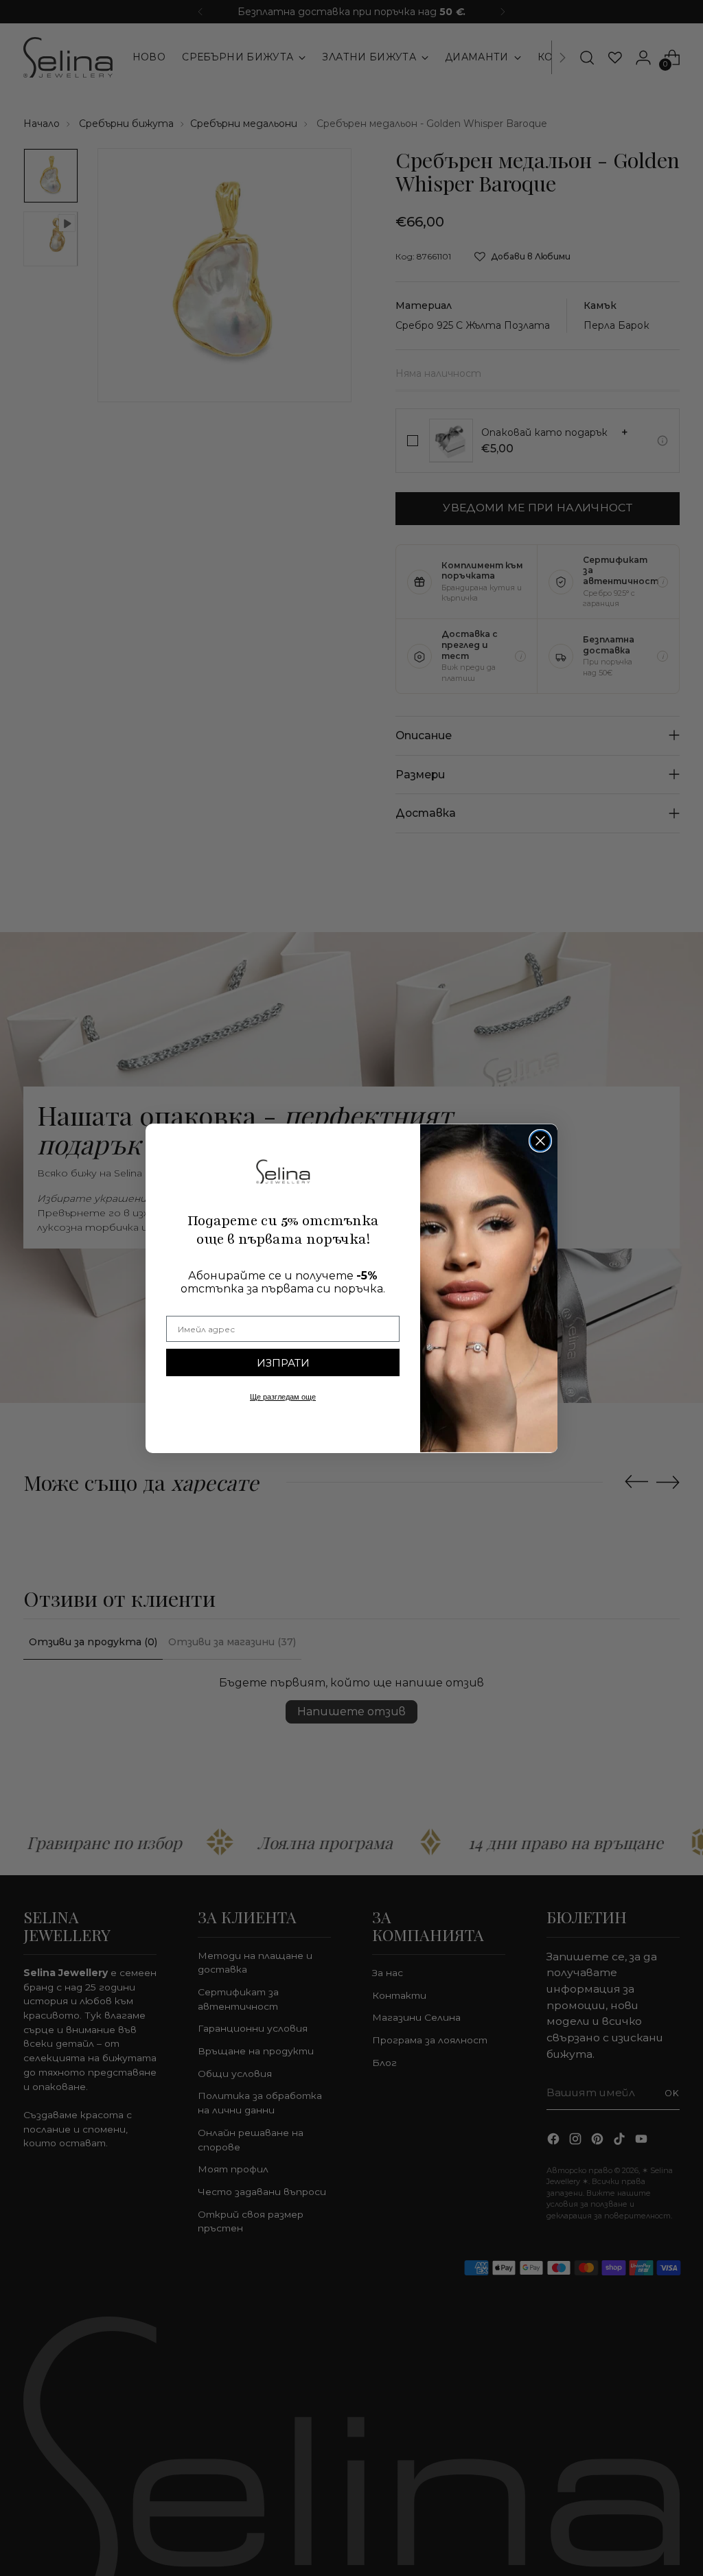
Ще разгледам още (283, 1397)
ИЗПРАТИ (283, 1363)
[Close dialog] (540, 1141)
